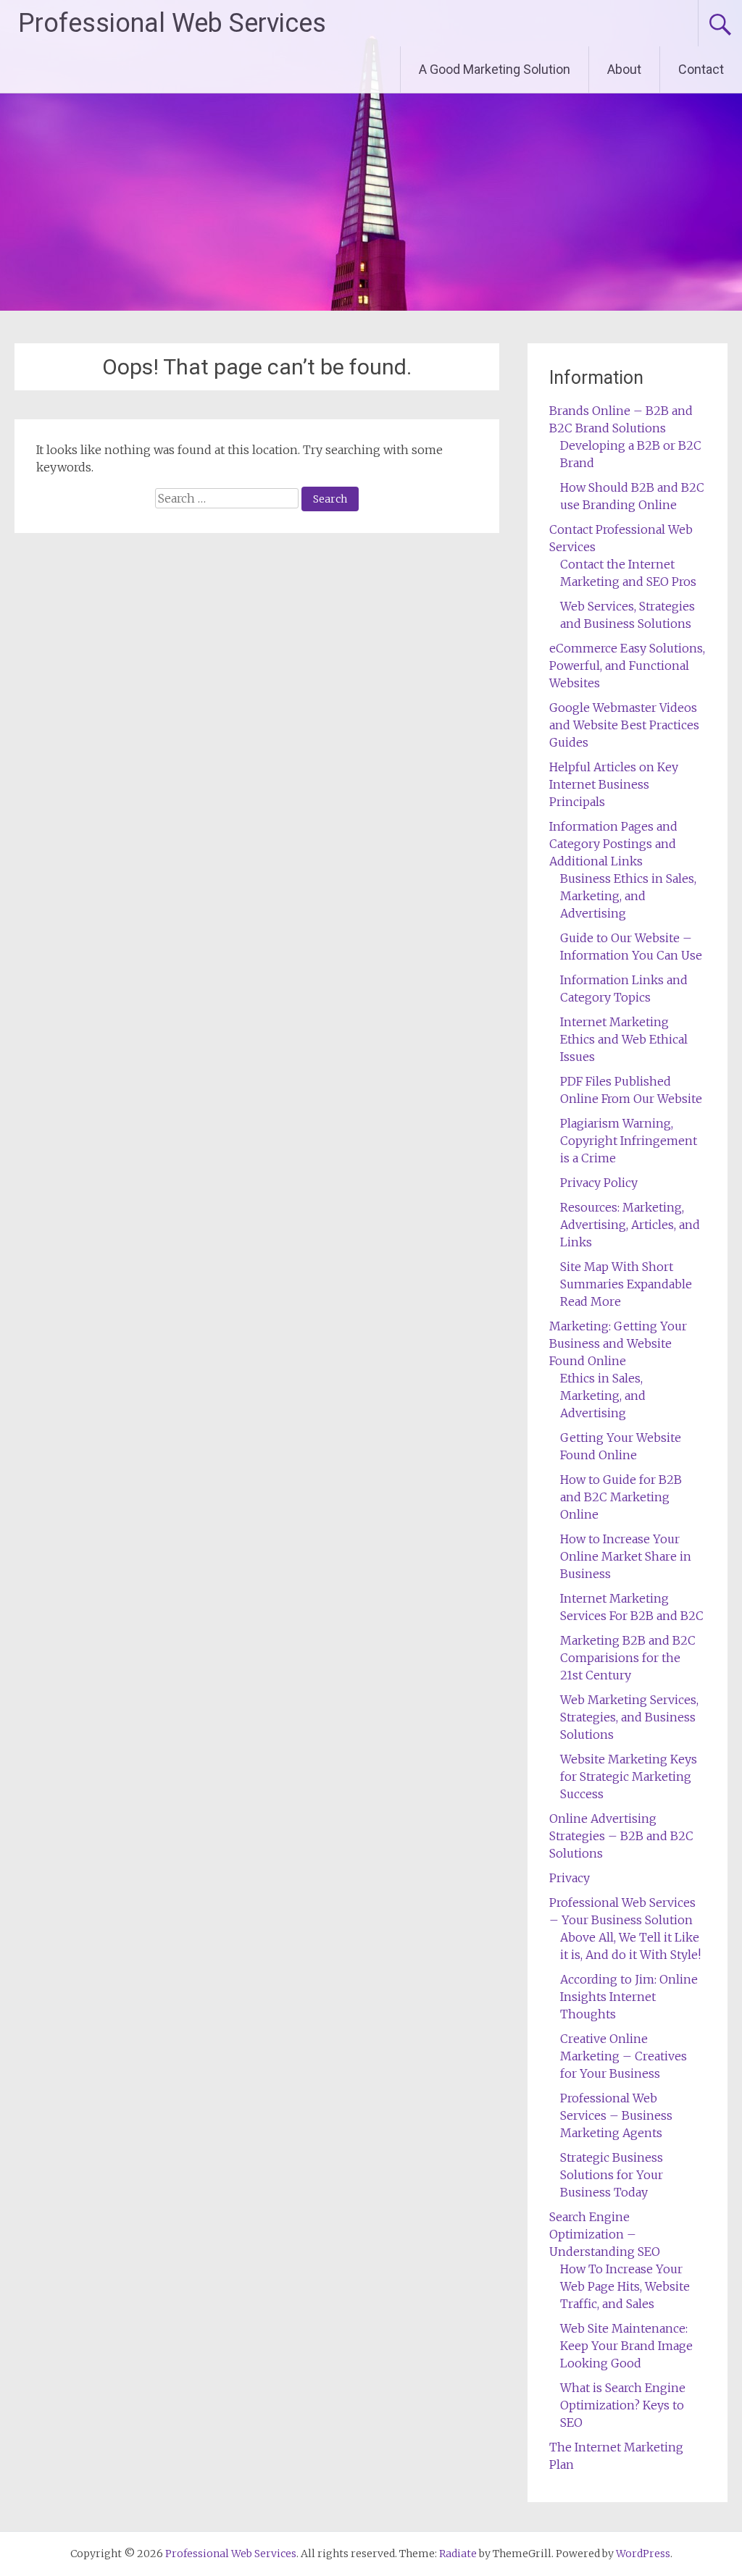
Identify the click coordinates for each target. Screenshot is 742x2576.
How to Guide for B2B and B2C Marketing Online (621, 1497)
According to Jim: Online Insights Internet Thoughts (629, 1997)
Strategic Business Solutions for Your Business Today (612, 2175)
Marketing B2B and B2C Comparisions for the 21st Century (628, 1658)
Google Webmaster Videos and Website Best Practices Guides (624, 725)
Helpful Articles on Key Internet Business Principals (614, 784)
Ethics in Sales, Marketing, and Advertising (603, 1396)
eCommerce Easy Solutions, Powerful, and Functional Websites (627, 666)
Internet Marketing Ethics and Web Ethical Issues (624, 1039)
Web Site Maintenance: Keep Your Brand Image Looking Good (626, 2346)
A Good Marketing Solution (495, 69)
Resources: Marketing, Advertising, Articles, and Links (630, 1225)
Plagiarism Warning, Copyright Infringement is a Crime (629, 1141)
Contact (701, 69)
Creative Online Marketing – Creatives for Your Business (624, 2056)
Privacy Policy (599, 1183)
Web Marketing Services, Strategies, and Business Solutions (629, 1717)
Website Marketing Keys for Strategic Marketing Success (629, 1776)
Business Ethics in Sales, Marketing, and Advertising (628, 896)
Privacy (570, 1878)
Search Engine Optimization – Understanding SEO (605, 2234)
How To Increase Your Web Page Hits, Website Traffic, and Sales (625, 2286)
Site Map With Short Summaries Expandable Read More (626, 1284)
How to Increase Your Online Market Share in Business (626, 1556)
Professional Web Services (172, 23)
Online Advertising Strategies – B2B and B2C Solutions (621, 1836)
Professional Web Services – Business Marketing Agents (616, 2115)
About (624, 69)
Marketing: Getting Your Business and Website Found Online (618, 1343)
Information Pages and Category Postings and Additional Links (613, 844)
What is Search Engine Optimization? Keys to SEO (623, 2405)
